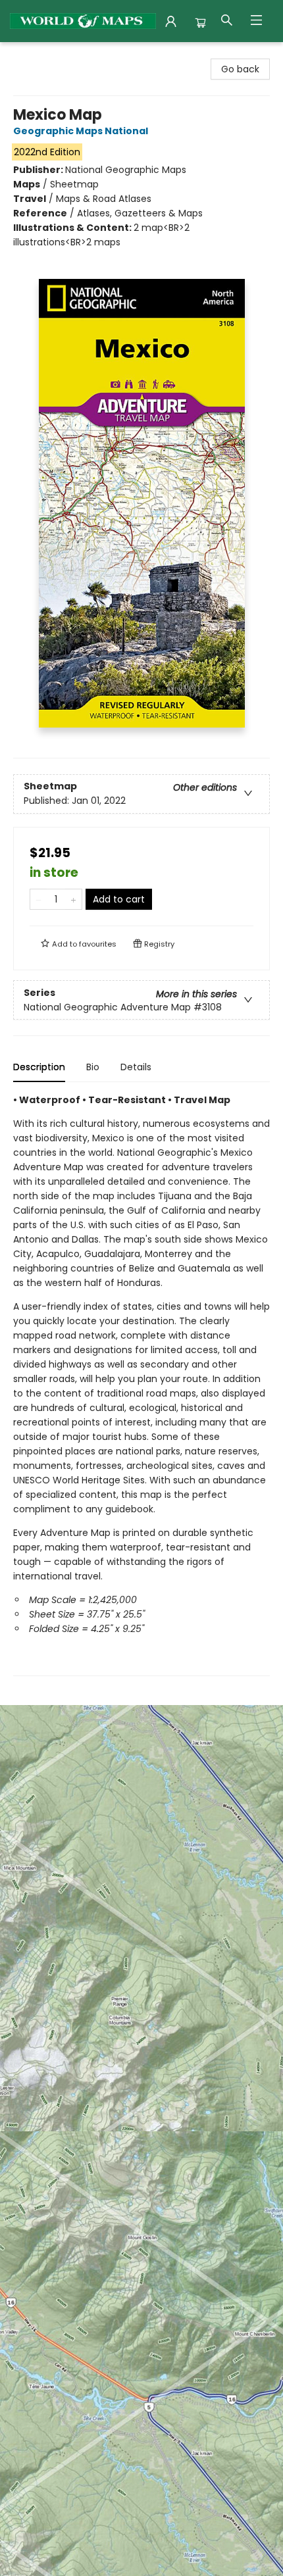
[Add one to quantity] (73, 899)
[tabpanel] (141, 1384)
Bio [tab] (93, 1067)
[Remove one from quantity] (39, 899)
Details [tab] (136, 1067)
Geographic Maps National (81, 131)
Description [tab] (39, 1067)
